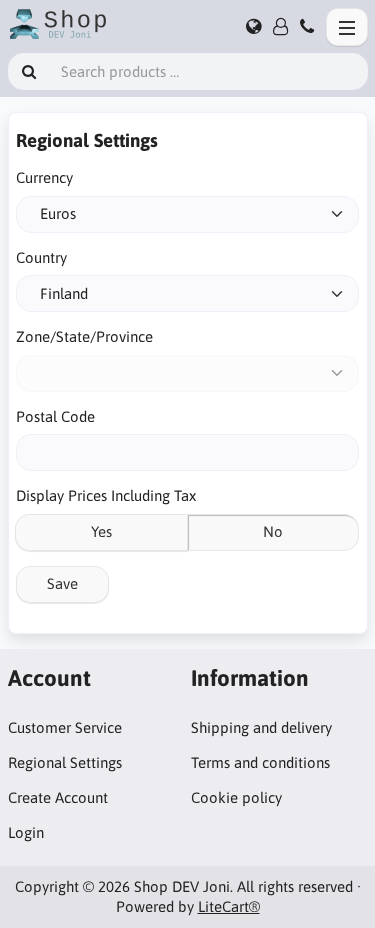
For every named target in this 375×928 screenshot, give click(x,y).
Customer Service (65, 727)
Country (41, 257)
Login (26, 832)
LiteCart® (229, 906)
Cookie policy (236, 797)
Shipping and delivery (261, 727)
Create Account (58, 797)
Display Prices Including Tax (106, 495)
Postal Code (55, 416)
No (273, 531)
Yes (101, 531)
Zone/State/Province (84, 336)
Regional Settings (65, 762)
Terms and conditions (260, 762)
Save (62, 583)
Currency (44, 177)
